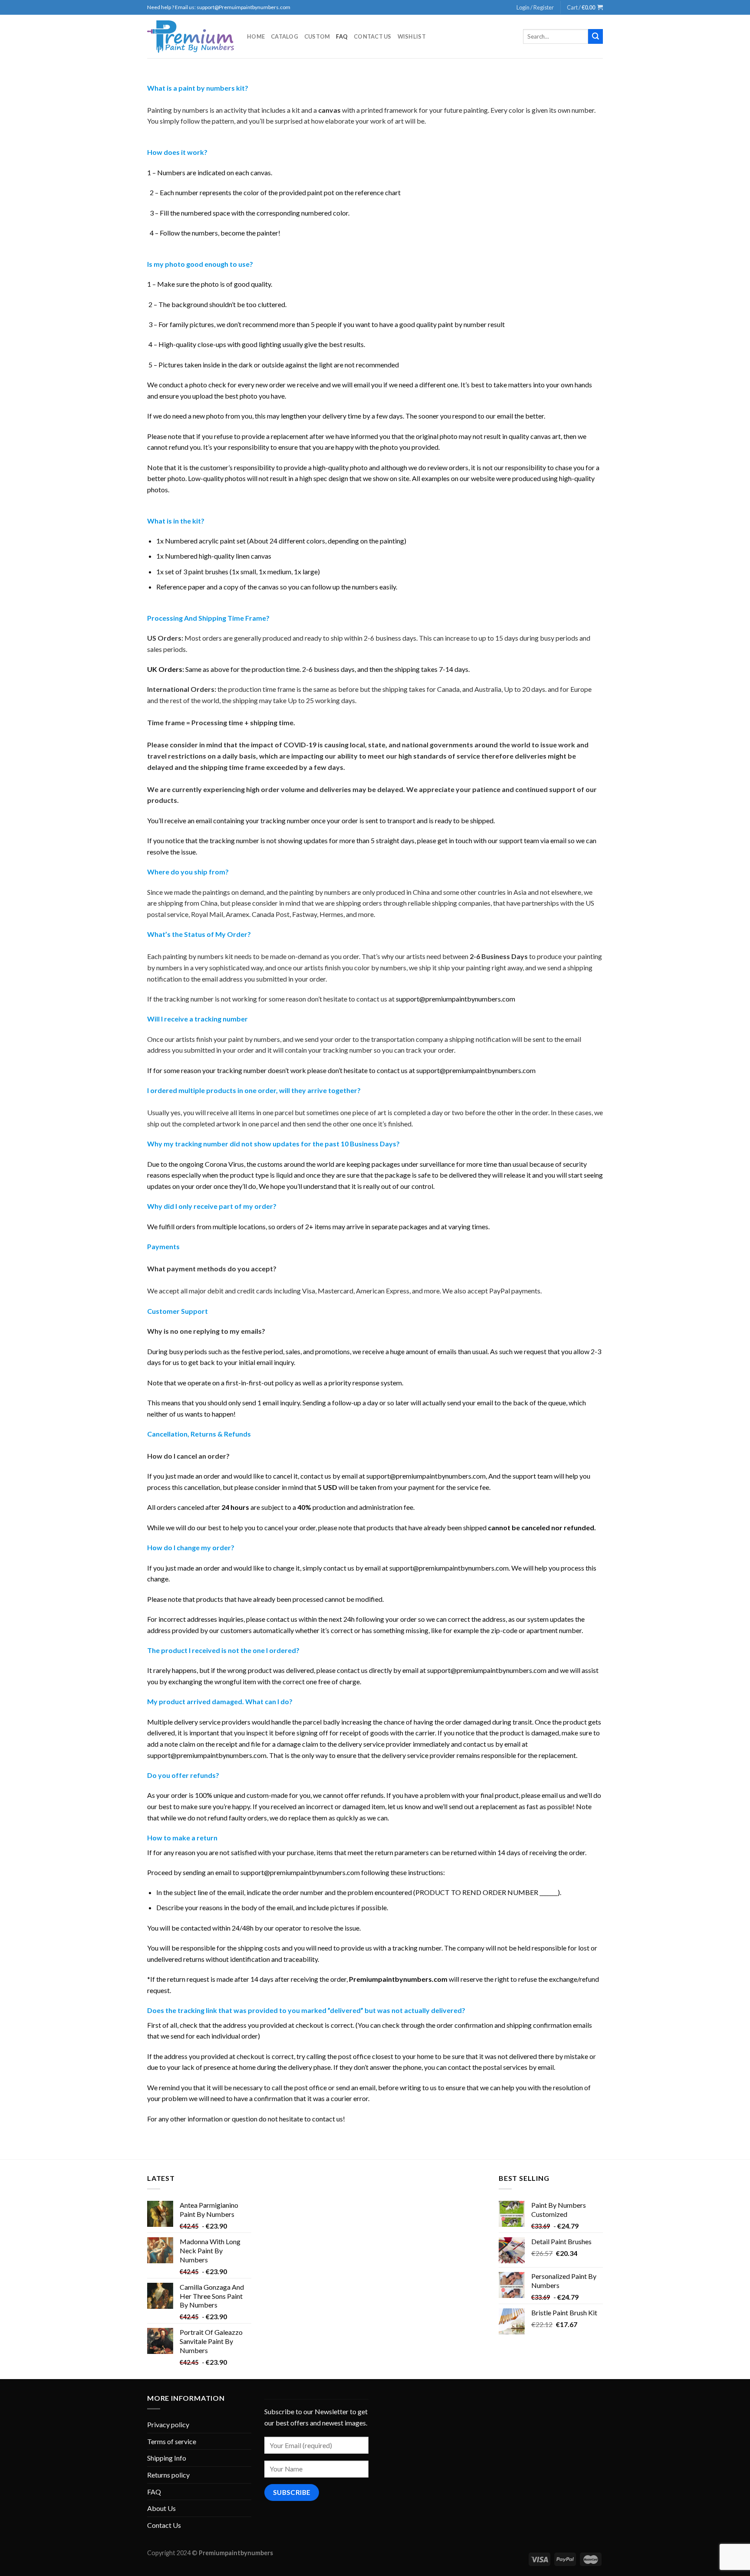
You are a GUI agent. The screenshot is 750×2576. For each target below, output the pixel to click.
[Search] (595, 36)
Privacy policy (168, 2424)
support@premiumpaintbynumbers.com (456, 999)
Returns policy (168, 2475)
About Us (161, 2508)
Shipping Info (167, 2458)
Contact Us (373, 36)
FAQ (342, 36)
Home (256, 36)
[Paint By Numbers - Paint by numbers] (191, 37)
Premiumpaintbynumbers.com (398, 1979)
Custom (317, 36)
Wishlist (412, 36)
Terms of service (172, 2441)
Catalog (285, 36)
